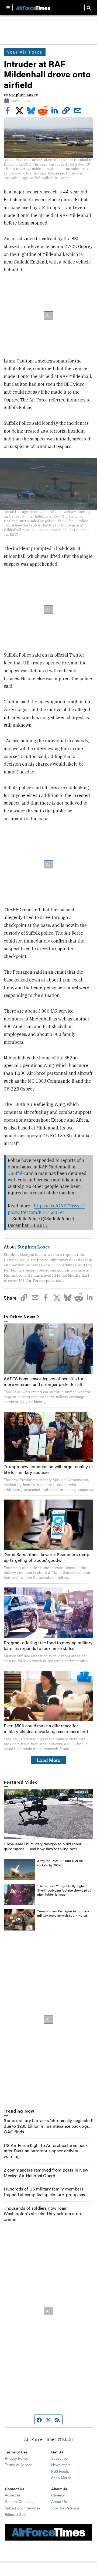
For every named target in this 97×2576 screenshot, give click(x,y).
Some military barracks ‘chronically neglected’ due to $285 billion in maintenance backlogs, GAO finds (48, 2126)
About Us (59, 2501)
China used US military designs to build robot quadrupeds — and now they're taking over (42, 1846)
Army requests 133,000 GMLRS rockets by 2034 (60, 1863)
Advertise (13, 2495)
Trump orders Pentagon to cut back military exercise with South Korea (63, 1913)
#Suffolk (16, 1173)
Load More (49, 1760)
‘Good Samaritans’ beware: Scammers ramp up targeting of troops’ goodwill (46, 1557)
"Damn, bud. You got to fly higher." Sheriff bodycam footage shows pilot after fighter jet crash (64, 1890)
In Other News (20, 1317)
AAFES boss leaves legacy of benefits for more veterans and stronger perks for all (44, 1381)
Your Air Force (25, 52)
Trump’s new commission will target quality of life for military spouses (48, 1469)
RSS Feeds (60, 2471)
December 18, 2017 (28, 1225)
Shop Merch (61, 2478)
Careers (58, 2495)
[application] (48, 1814)
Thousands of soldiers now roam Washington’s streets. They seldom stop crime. (42, 2214)
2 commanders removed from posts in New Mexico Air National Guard (46, 2173)
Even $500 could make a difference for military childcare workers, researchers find (46, 1728)
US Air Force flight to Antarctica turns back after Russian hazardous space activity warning (46, 2151)
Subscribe (59, 2458)
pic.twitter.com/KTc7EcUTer (36, 1212)
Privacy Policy (16, 2458)
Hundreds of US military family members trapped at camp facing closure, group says (46, 2192)
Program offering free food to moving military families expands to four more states (48, 1645)
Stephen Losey (23, 95)
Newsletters (61, 2465)
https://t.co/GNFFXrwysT (59, 1206)
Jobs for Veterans (65, 2508)
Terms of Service (19, 2465)
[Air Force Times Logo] (33, 7)
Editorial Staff (16, 2514)
